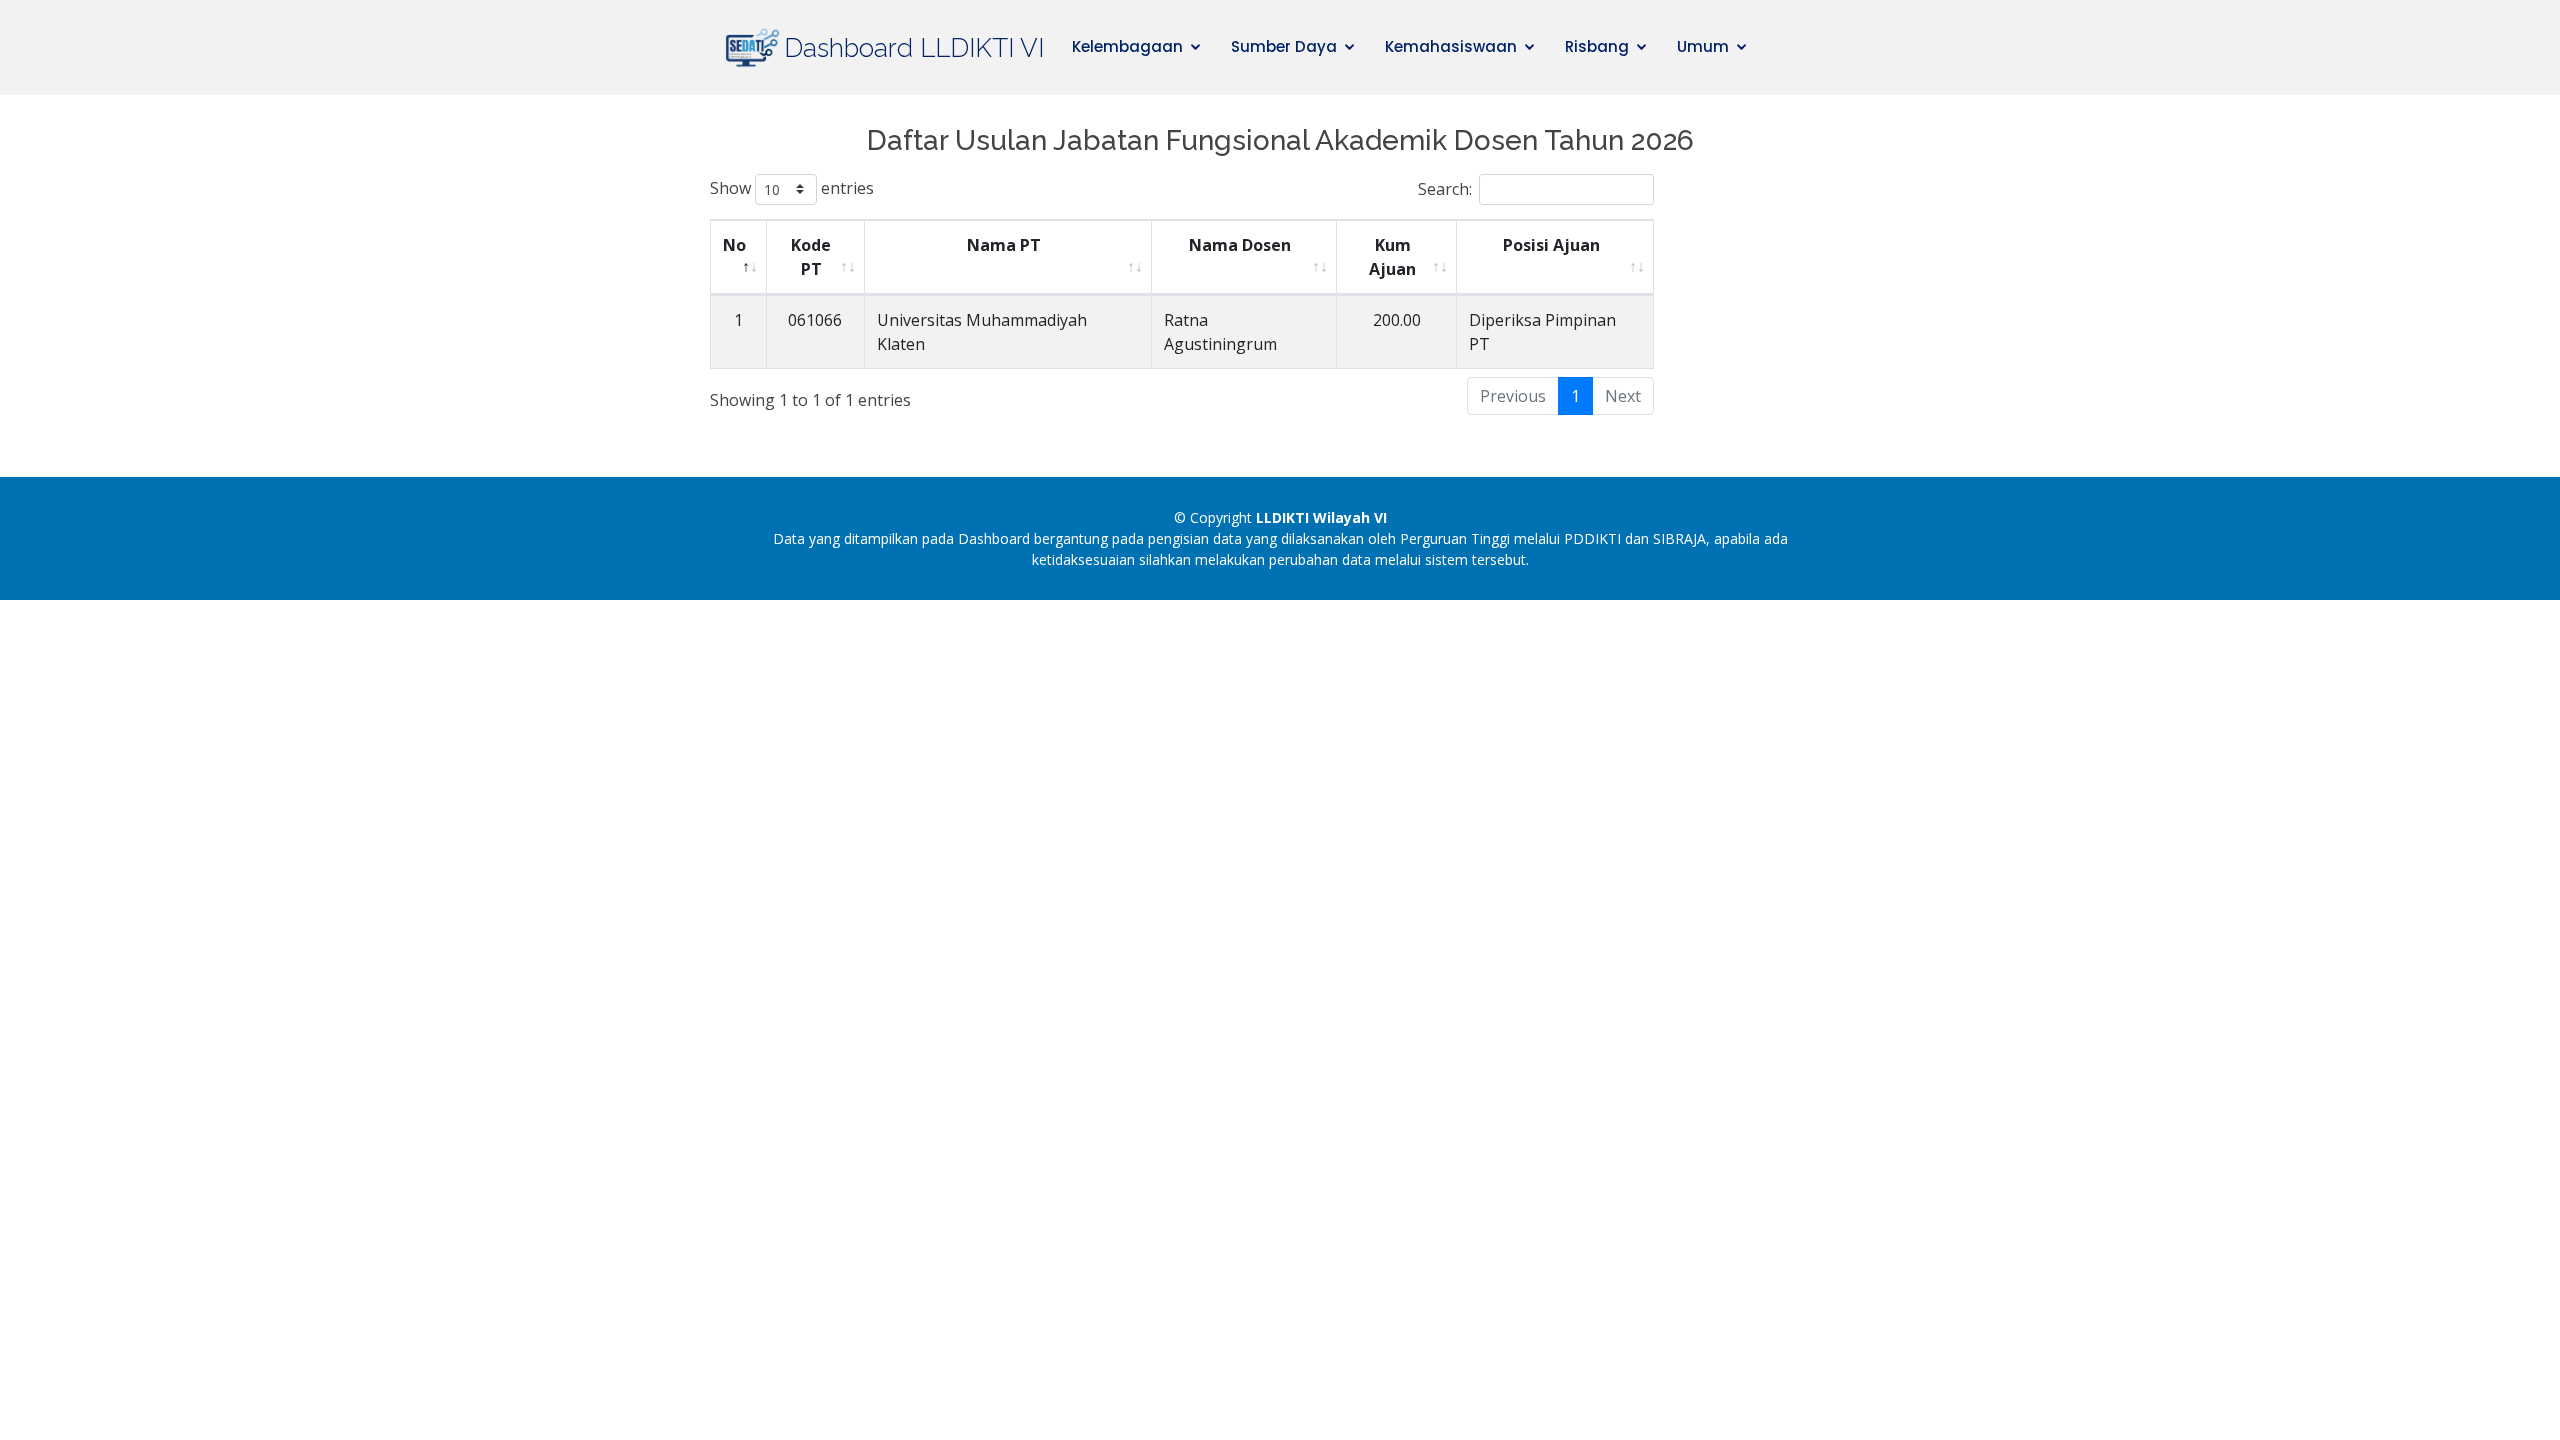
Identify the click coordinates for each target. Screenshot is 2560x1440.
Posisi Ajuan (1551, 245)
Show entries (792, 187)
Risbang (1597, 46)
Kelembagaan (1127, 46)
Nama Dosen (1240, 245)
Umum (1703, 46)
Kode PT (811, 257)
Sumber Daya (1284, 46)
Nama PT (1004, 245)
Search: (1445, 189)
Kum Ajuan (1392, 257)
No (734, 245)
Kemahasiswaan (1451, 46)
